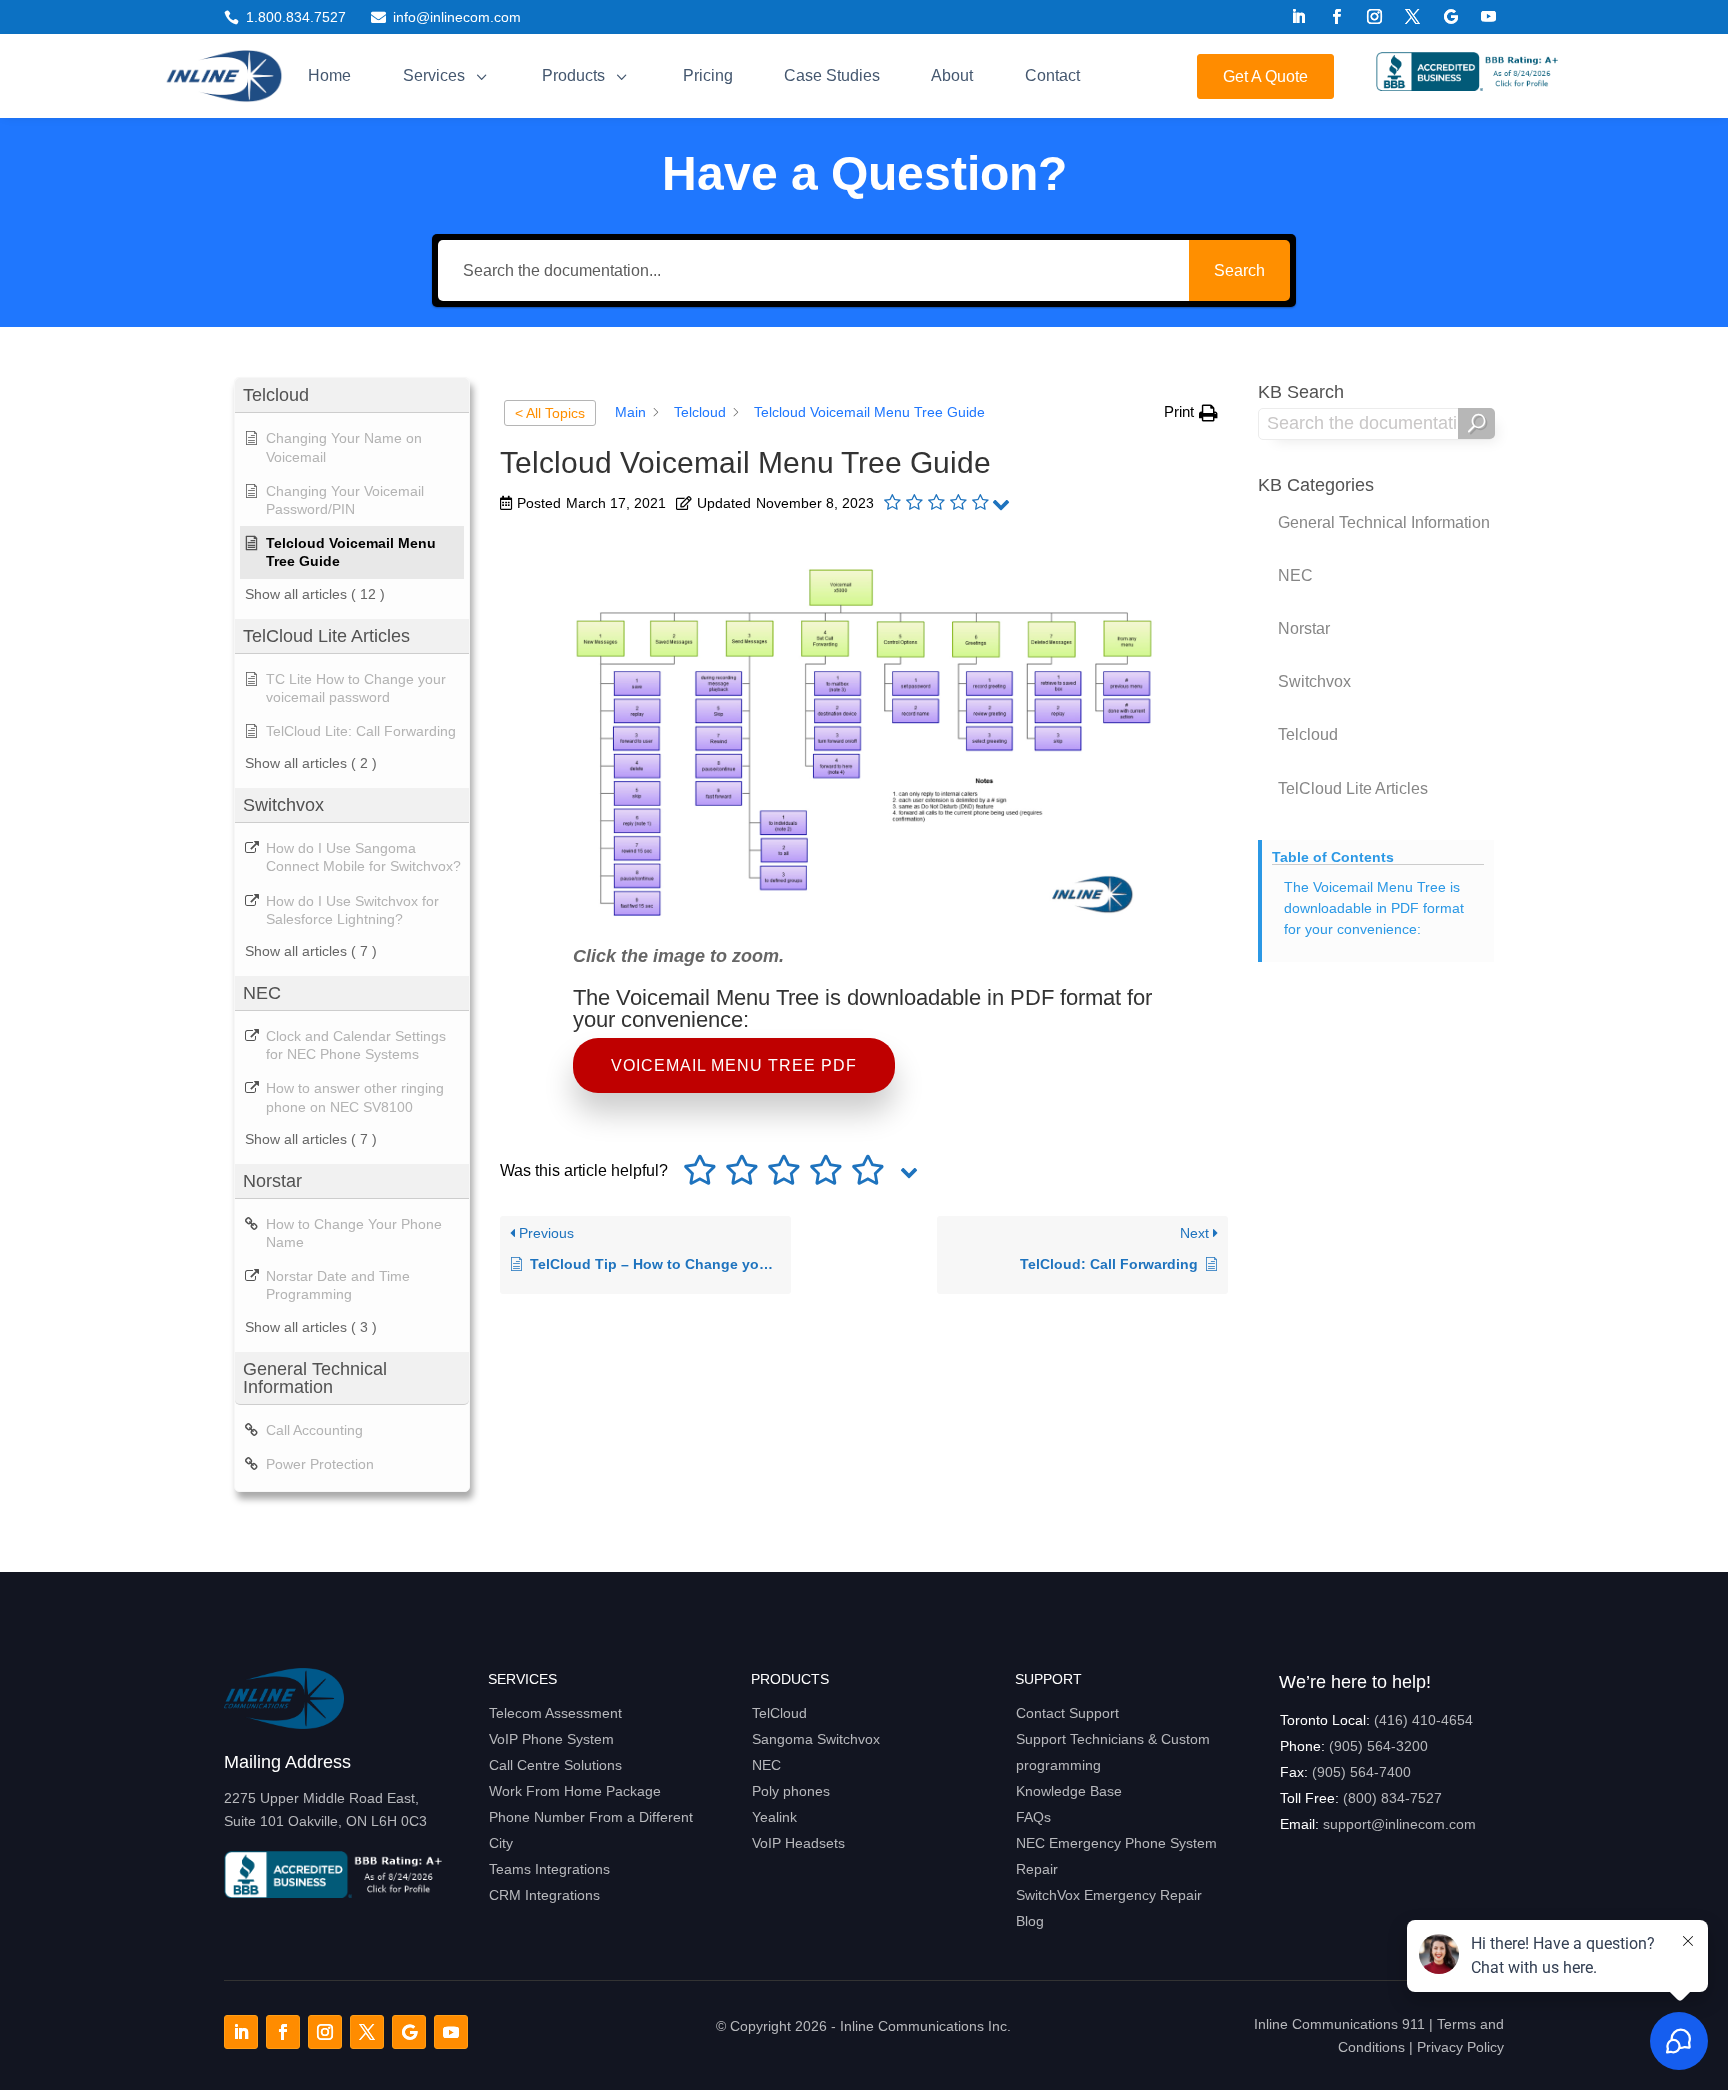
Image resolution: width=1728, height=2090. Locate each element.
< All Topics (550, 413)
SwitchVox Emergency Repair (1109, 1895)
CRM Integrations (544, 1895)
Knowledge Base (1069, 1791)
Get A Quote (1265, 76)
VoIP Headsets (798, 1843)
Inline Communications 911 (1339, 2024)
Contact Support (1067, 1713)
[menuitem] (329, 76)
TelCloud (779, 1713)
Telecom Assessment (555, 1713)
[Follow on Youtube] (1489, 17)
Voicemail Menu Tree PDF (734, 1065)
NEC (766, 1765)
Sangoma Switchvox (816, 1739)
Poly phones (791, 1791)
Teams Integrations (549, 1869)
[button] (1191, 412)
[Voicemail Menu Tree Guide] (864, 919)
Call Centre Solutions (555, 1765)
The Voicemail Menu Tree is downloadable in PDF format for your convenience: (1374, 908)
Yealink (774, 1817)
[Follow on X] (1413, 17)
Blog (1030, 1921)
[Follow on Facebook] (1337, 17)
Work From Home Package (575, 1791)
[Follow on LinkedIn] (1299, 17)
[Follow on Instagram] (1375, 17)
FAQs (1033, 1817)
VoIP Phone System (551, 1739)
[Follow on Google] (1451, 17)
